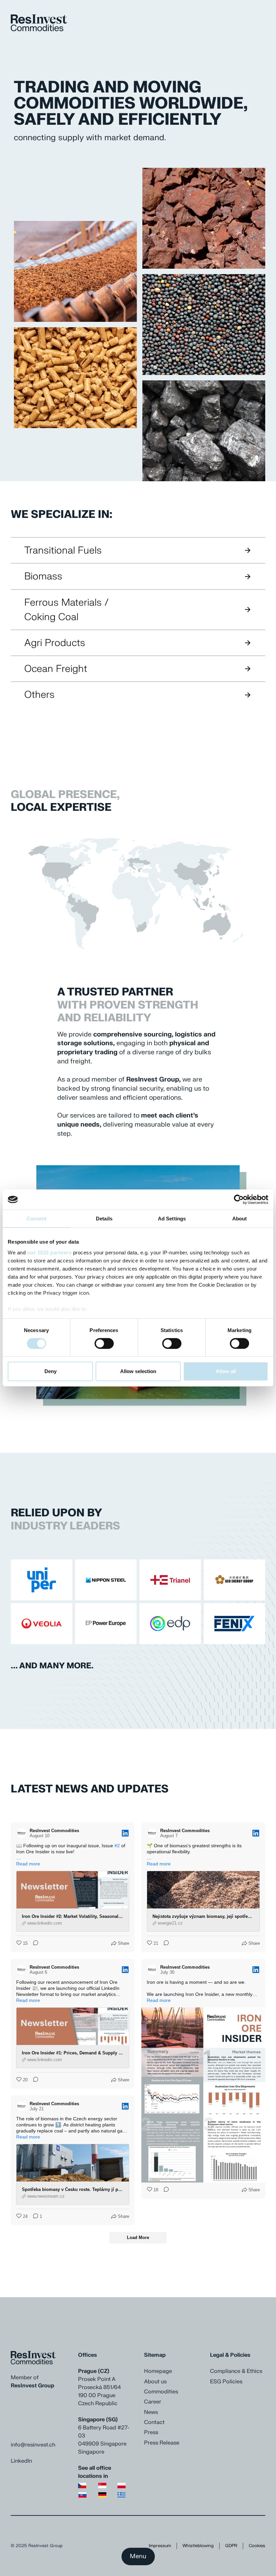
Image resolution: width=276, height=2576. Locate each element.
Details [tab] (104, 1219)
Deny (50, 1371)
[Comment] (34, 1943)
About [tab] (240, 1219)
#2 (117, 1846)
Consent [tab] (37, 1219)
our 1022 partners (49, 1252)
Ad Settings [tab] (172, 1219)
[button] (124, 271)
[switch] (104, 1343)
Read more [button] (28, 1864)
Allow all (226, 1371)
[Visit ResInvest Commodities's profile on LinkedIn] (23, 1833)
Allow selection (138, 1371)
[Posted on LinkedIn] (125, 1833)
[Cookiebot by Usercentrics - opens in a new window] (239, 1200)
